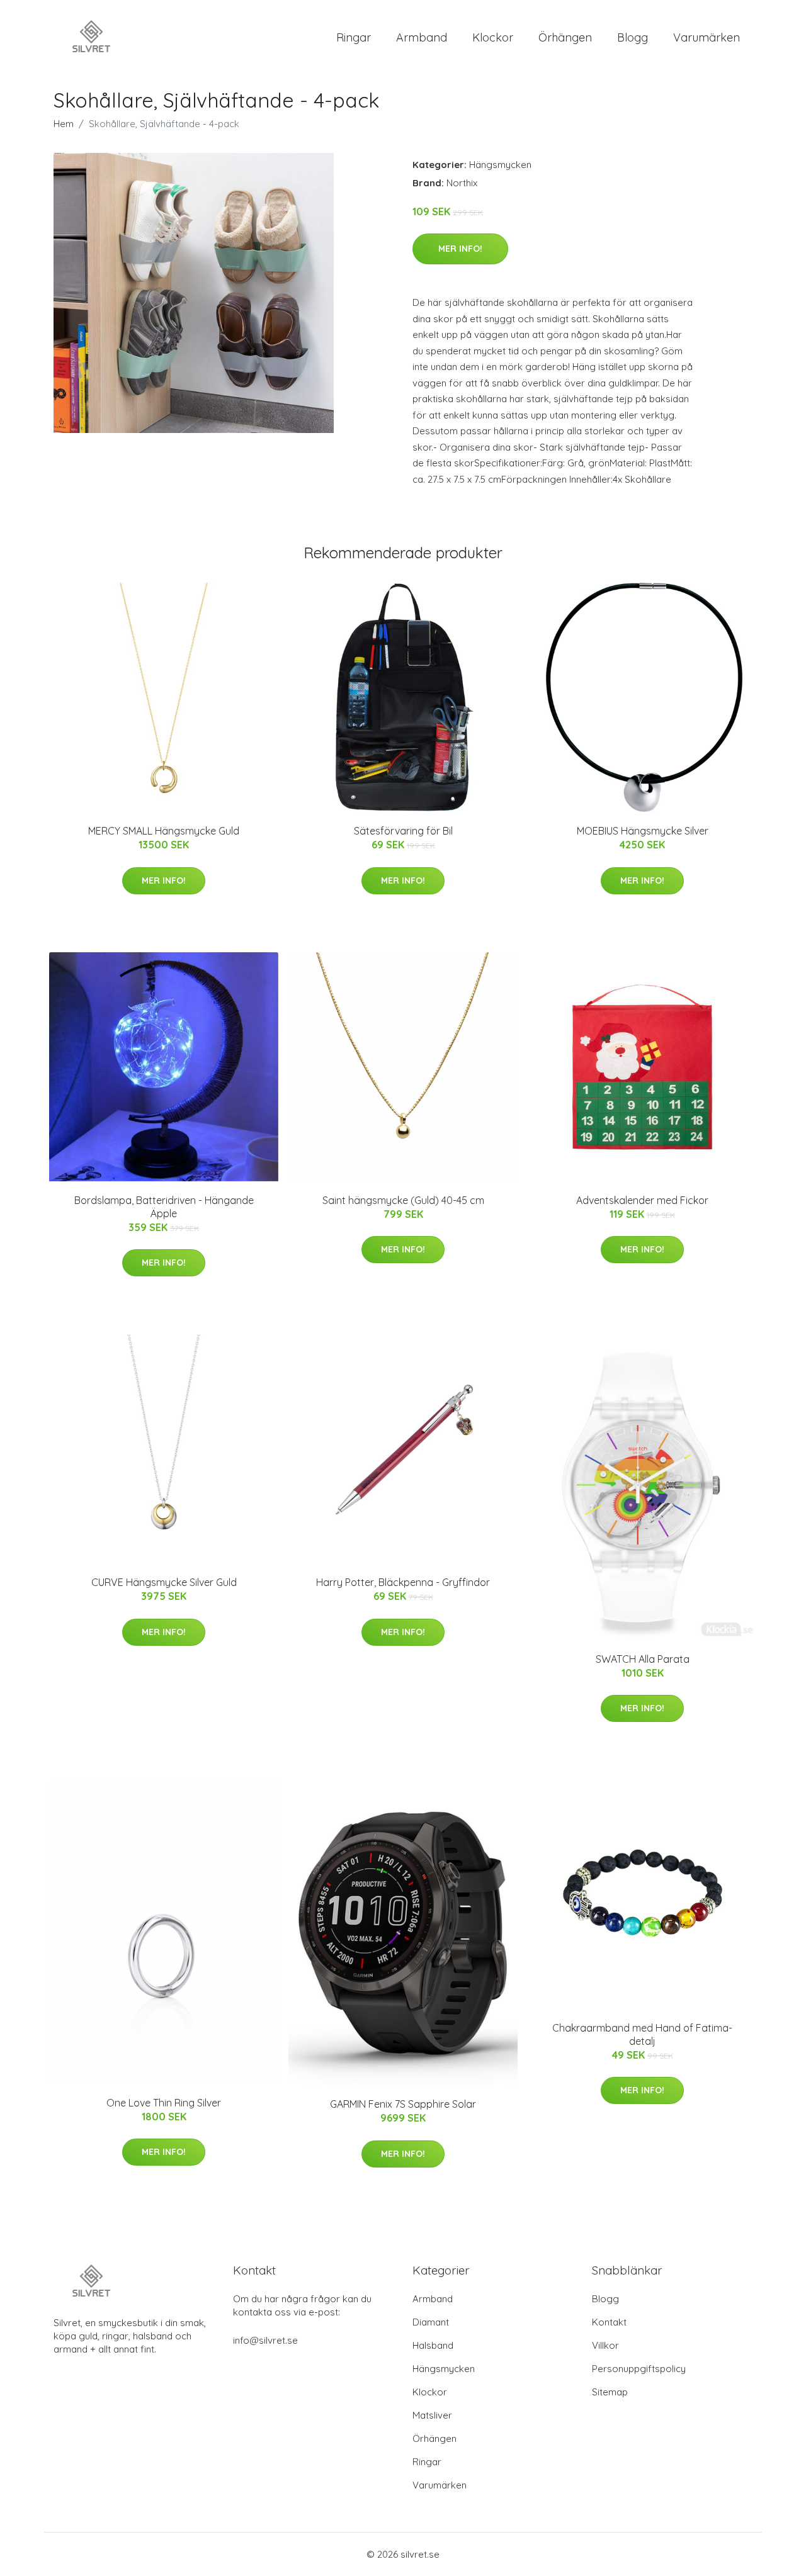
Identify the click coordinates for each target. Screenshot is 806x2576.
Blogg (633, 37)
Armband (422, 37)
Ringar (354, 37)
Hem (64, 124)
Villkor (605, 2345)
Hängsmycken (500, 165)
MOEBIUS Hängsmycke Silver (643, 831)
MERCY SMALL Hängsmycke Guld (164, 831)
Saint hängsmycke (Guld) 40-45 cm (403, 1200)
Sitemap (610, 2392)
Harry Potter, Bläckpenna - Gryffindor (403, 1582)
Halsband (433, 2345)
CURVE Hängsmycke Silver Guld (164, 1582)
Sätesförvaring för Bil (403, 831)
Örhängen (565, 37)
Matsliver (432, 2415)
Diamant (431, 2322)
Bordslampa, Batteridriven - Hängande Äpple (164, 1207)
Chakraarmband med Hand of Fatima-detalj (642, 2034)
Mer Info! (460, 249)
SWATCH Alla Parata (643, 1659)
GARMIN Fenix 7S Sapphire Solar (403, 2104)
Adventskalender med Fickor (642, 1200)
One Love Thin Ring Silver (164, 2103)
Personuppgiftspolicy (639, 2369)
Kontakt (609, 2322)
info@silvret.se (265, 2340)
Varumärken (707, 37)
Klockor (493, 37)
